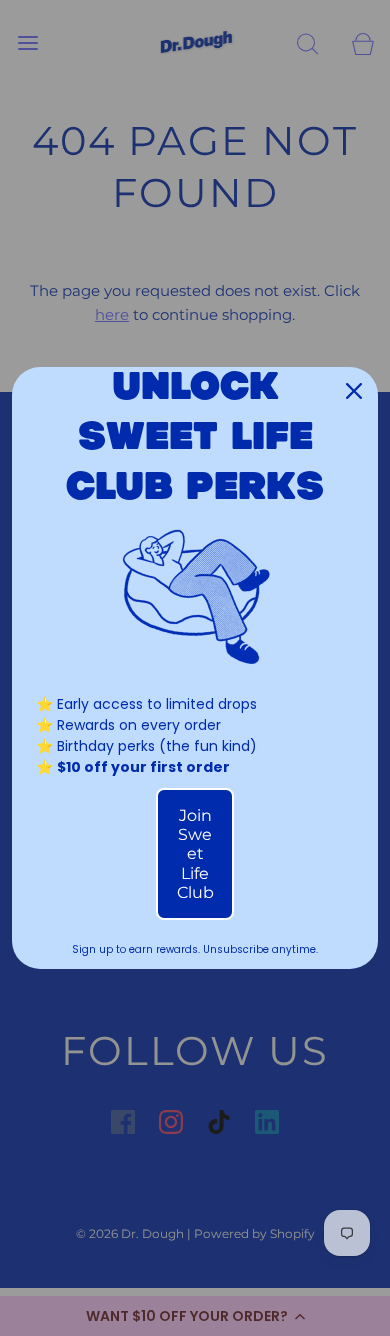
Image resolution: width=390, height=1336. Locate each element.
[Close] (354, 391)
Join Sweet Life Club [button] (195, 854)
